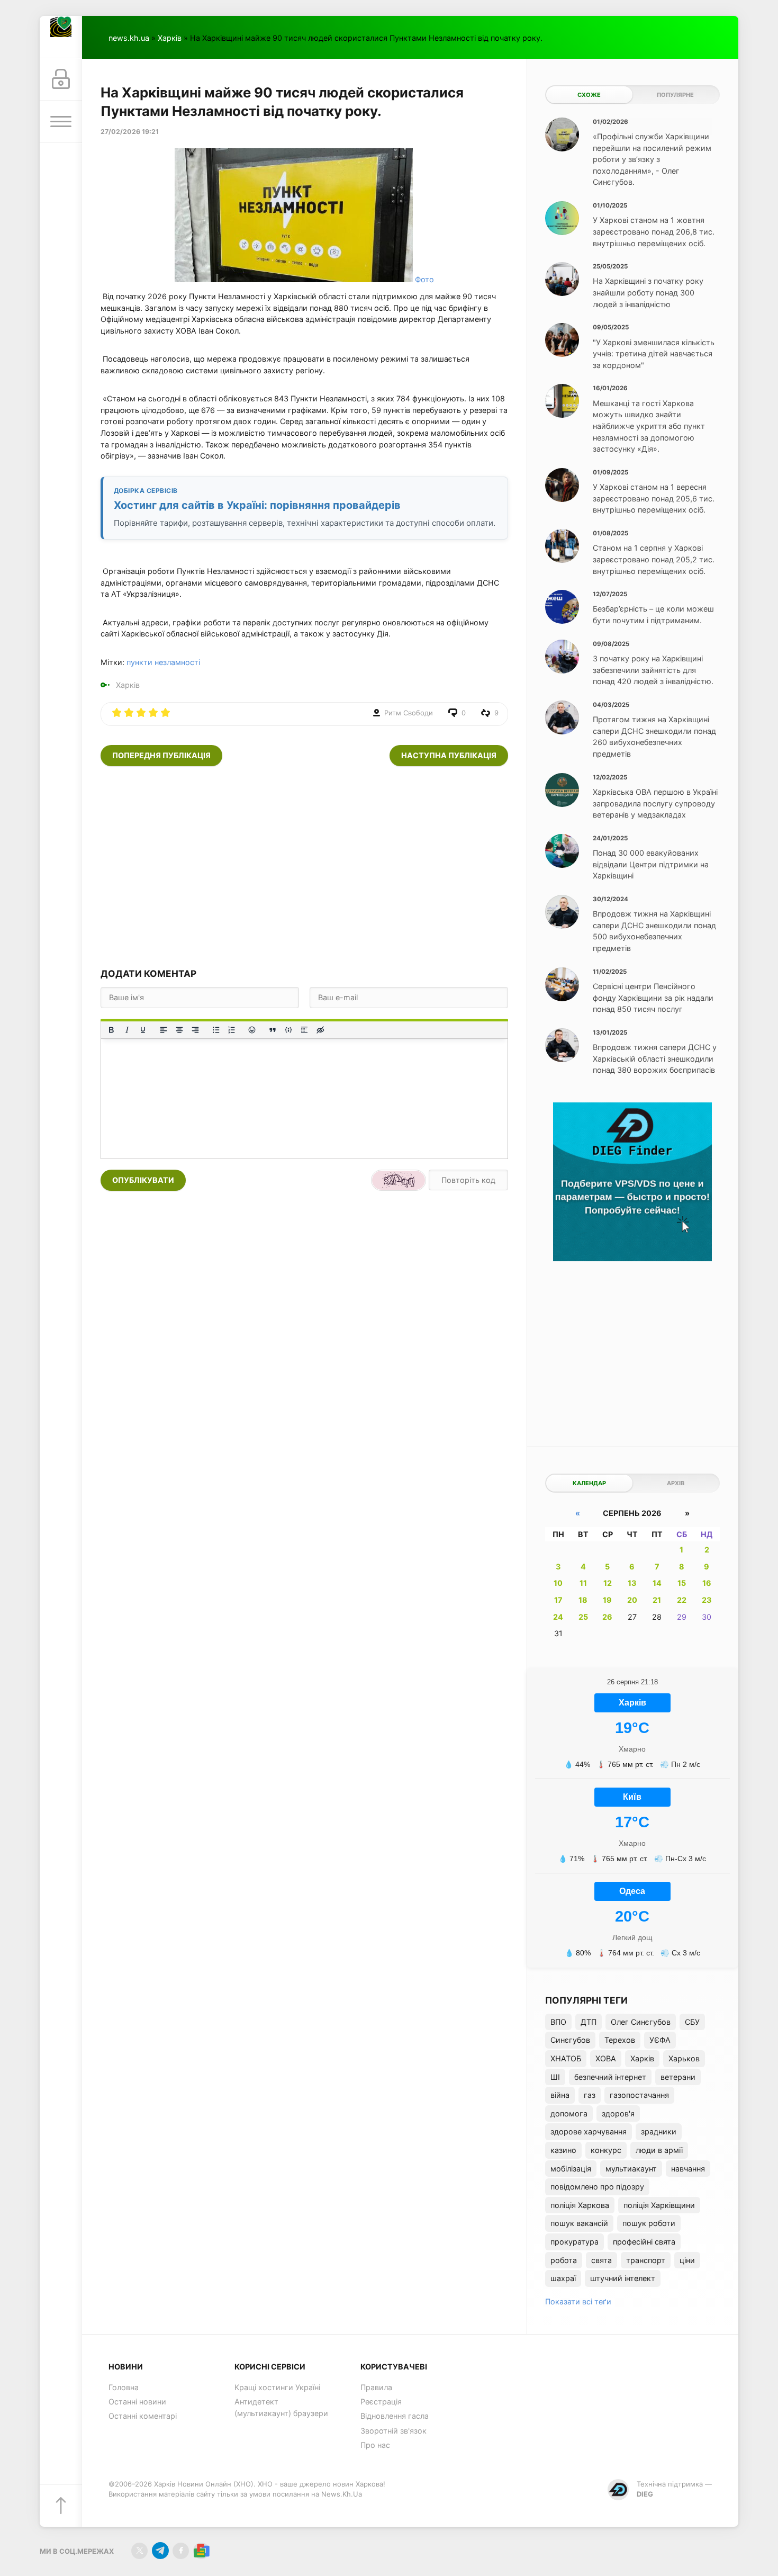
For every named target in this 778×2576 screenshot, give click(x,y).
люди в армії (659, 2150)
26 (607, 1617)
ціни (687, 2260)
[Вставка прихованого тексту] (320, 1030)
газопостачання (639, 2095)
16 (707, 1583)
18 (583, 1600)
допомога (569, 2113)
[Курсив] (127, 1030)
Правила (376, 2387)
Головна (124, 2387)
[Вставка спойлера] (304, 1030)
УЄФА (660, 2040)
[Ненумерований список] (216, 1030)
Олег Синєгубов (641, 2022)
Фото (424, 279)
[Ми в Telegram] (160, 2551)
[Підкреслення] (143, 1030)
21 (657, 1600)
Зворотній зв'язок (393, 2431)
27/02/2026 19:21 (130, 132)
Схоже (589, 95)
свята (601, 2260)
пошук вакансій (579, 2223)
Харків (170, 38)
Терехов (620, 2040)
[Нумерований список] (232, 1030)
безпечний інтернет (610, 2077)
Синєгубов (570, 2040)
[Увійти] (61, 79)
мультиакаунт (631, 2169)
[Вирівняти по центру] (179, 1030)
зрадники (659, 2131)
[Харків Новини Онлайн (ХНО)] (61, 37)
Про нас (375, 2445)
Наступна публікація (449, 755)
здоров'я (618, 2113)
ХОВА (606, 2058)
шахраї (563, 2278)
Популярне (675, 95)
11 (583, 1583)
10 (558, 1583)
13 (632, 1583)
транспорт (646, 2260)
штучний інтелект (623, 2278)
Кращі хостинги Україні (277, 2387)
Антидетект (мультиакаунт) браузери (281, 2407)
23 (707, 1600)
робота (564, 2260)
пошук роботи (649, 2223)
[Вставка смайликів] (252, 1030)
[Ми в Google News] (201, 2551)
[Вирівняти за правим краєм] (195, 1030)
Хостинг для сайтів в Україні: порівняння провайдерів (257, 505)
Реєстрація (381, 2402)
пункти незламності (163, 662)
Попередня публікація (161, 755)
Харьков (684, 2058)
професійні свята (644, 2242)
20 (632, 1600)
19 (607, 1600)
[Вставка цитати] (273, 1030)
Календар (589, 1483)
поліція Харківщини (659, 2205)
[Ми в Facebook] (181, 2551)
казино (563, 2150)
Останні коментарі (143, 2416)
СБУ (692, 2022)
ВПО (558, 2022)
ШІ (555, 2077)
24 (558, 1617)
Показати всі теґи (578, 2301)
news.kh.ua (129, 38)
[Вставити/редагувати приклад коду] (288, 1030)
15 (682, 1583)
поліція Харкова (580, 2205)
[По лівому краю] (164, 1030)
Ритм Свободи (409, 713)
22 (682, 1600)
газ (590, 2095)
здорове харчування (589, 2131)
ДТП (589, 2022)
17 (558, 1600)
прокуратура (575, 2242)
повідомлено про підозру (597, 2187)
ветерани (678, 2077)
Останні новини (137, 2402)
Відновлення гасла (395, 2416)
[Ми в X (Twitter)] (139, 2551)
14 (657, 1583)
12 (608, 1583)
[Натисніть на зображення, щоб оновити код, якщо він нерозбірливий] (399, 1180)
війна (560, 2095)
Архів (676, 1483)
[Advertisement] (304, 867)
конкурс (606, 2150)
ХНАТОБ (566, 2058)
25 (583, 1617)
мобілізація (571, 2169)
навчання (688, 2169)
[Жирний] (111, 1030)
